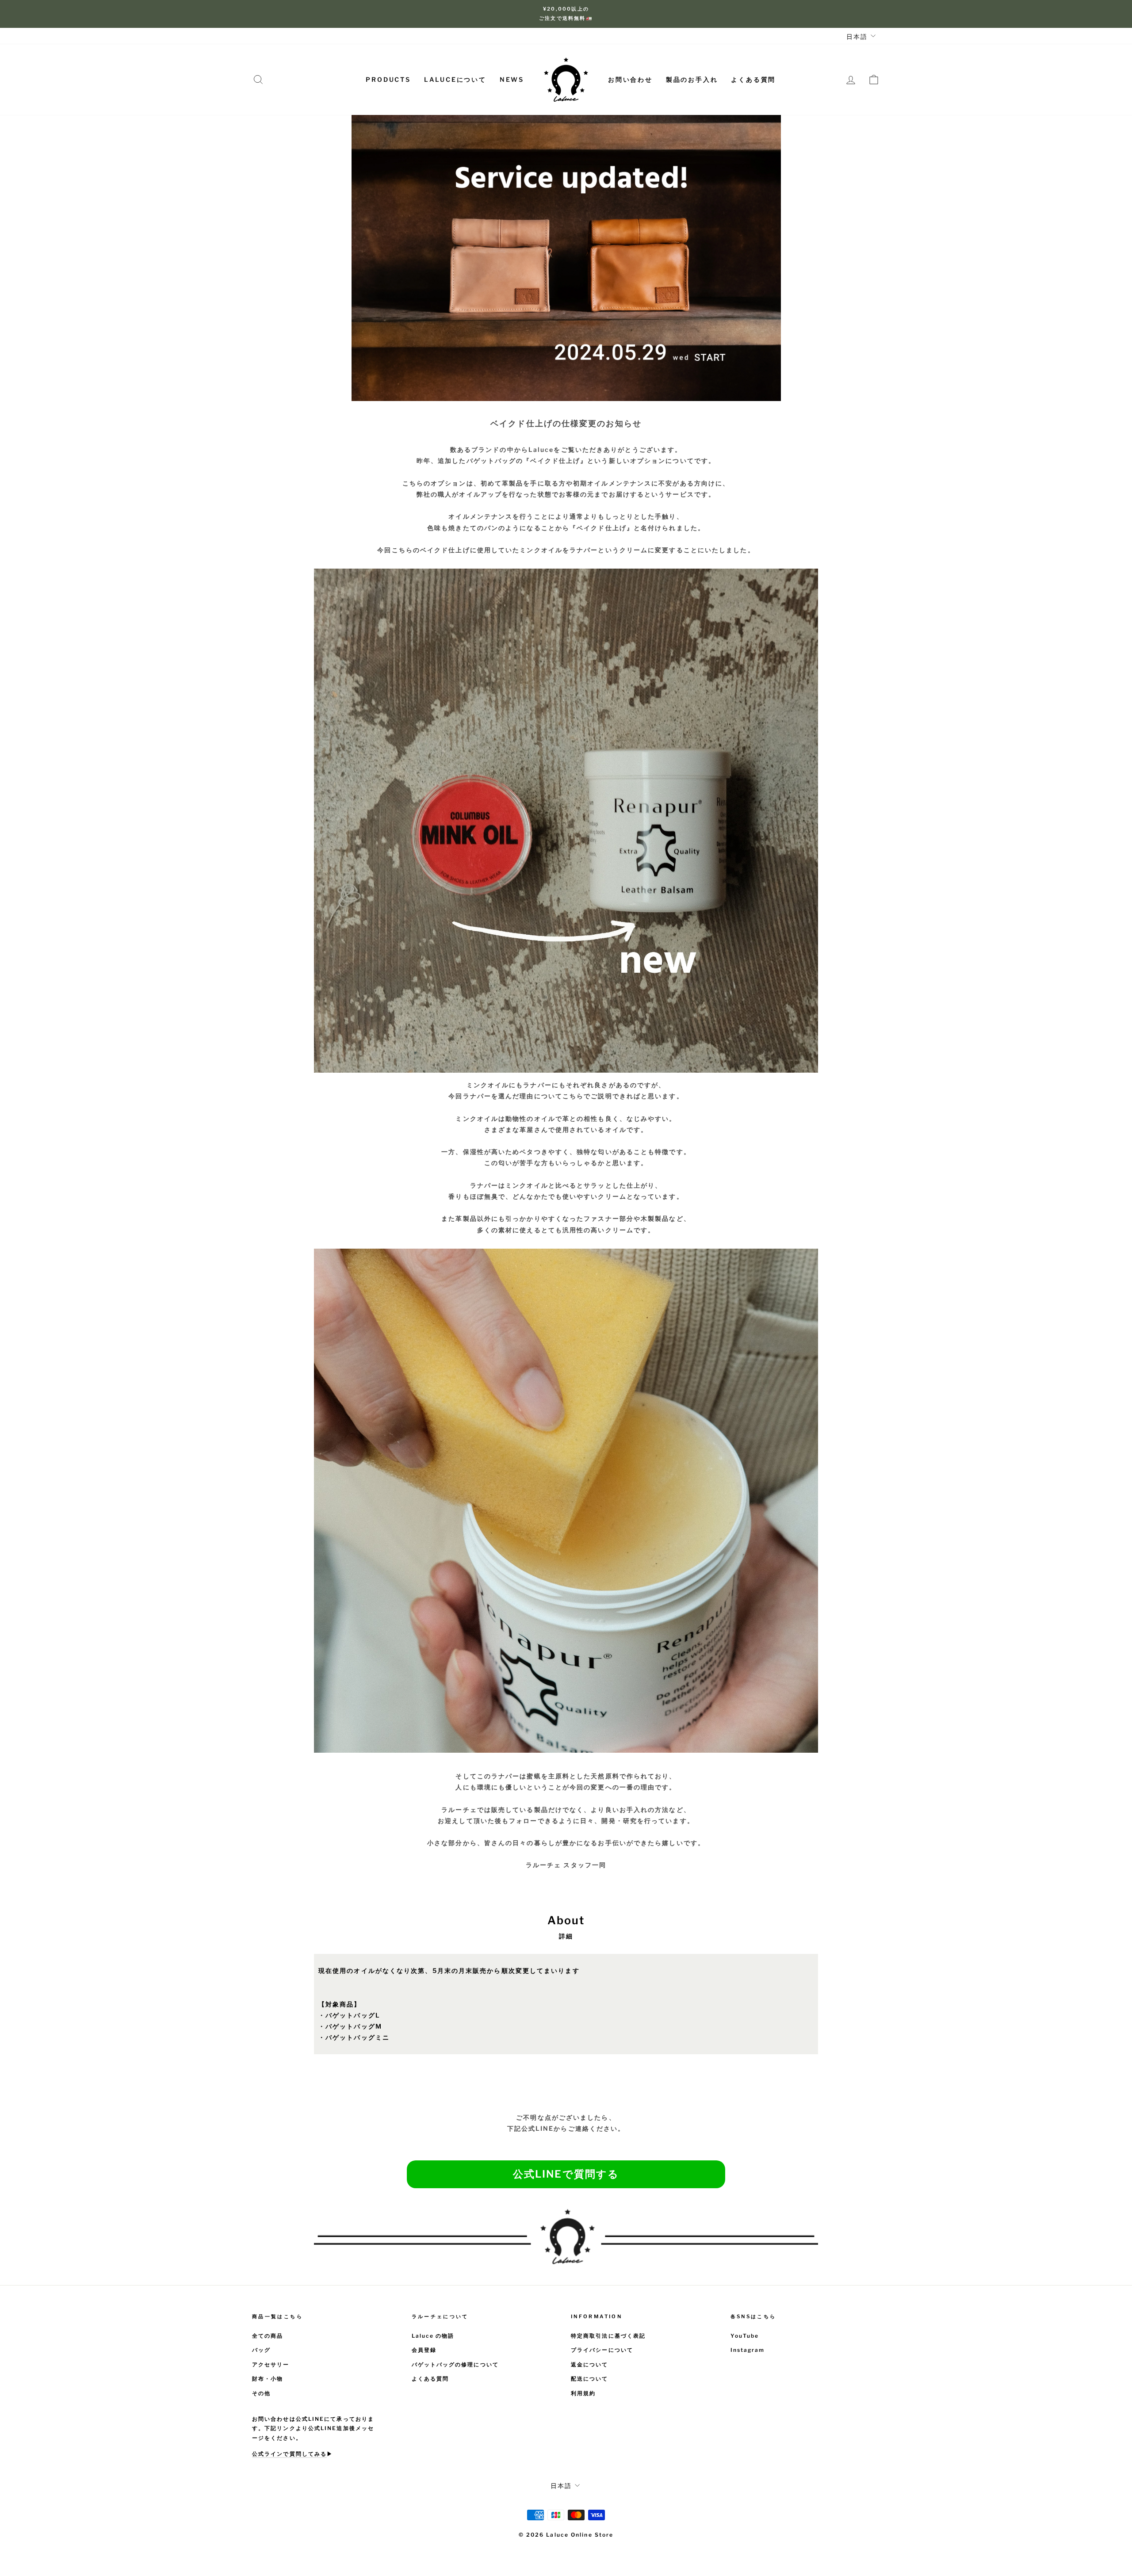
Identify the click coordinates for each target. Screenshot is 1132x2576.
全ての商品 (268, 2336)
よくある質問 (753, 79)
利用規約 (583, 2393)
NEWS (512, 79)
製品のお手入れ (692, 79)
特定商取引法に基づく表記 (608, 2336)
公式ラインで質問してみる (289, 2454)
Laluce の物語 (433, 2336)
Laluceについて (455, 79)
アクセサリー (271, 2365)
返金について (590, 2365)
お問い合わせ (630, 79)
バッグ (261, 2350)
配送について (590, 2379)
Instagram (748, 2350)
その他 (261, 2393)
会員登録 (424, 2350)
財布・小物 (268, 2379)
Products (388, 79)
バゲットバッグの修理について (455, 2365)
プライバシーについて (602, 2350)
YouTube (745, 2336)
